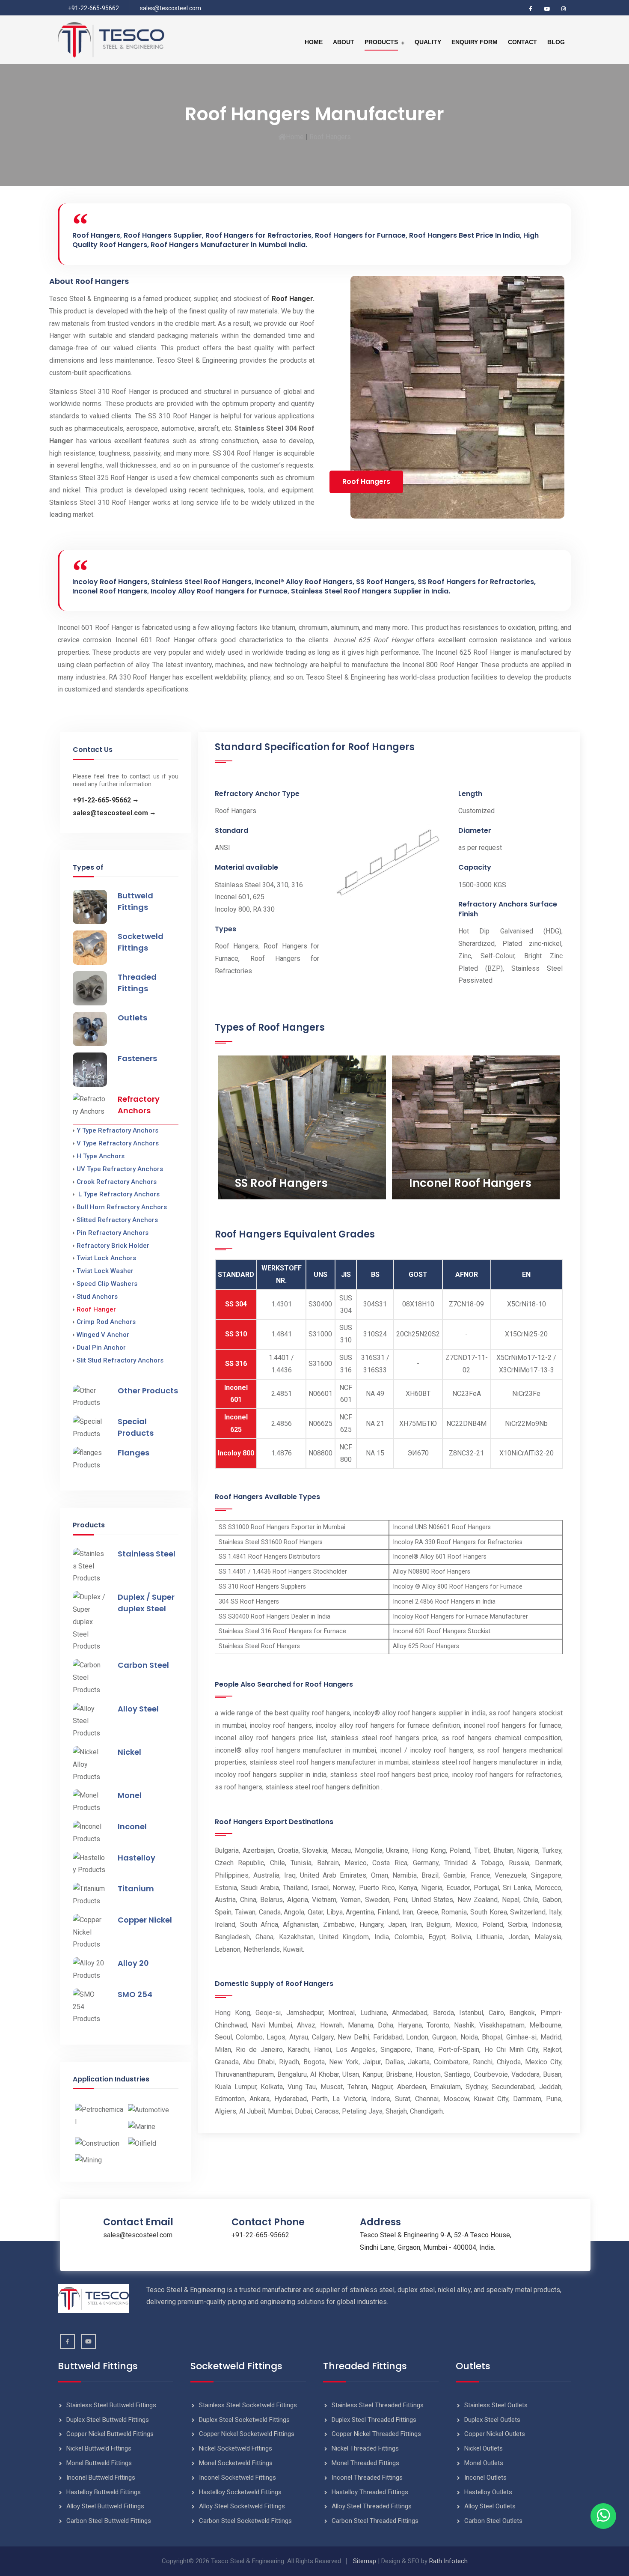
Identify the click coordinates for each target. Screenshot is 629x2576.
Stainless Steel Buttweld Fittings (111, 2405)
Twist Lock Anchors (106, 1258)
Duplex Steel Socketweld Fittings (244, 2420)
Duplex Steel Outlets (492, 2420)
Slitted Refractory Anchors (117, 1220)
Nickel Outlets (484, 2448)
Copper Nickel (145, 1920)
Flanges (134, 1453)
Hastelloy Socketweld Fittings (240, 2492)
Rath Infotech (448, 2561)
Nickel (129, 1752)
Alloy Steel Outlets (490, 2506)
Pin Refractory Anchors (113, 1233)
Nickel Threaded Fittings (365, 2448)
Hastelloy (136, 1858)
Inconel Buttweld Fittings (101, 2478)
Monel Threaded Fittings (365, 2463)
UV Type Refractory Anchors (120, 1169)
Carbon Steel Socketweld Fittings (245, 2521)
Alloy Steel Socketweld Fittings (242, 2506)
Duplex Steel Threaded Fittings (374, 2420)
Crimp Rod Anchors (106, 1322)
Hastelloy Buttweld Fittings (104, 2492)
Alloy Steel (138, 1709)
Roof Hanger (96, 1309)
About (344, 42)
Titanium (136, 1889)
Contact (522, 42)
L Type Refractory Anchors (118, 1194)
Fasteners (137, 1058)
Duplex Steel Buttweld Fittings (108, 2420)
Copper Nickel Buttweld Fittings (110, 2434)
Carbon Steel (143, 1665)
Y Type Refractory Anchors (117, 1130)
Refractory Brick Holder (113, 1246)
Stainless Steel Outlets (496, 2405)
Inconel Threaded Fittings (367, 2478)
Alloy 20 (133, 1963)
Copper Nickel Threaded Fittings (376, 2434)
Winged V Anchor (103, 1335)
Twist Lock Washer (105, 1271)
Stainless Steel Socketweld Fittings (248, 2405)
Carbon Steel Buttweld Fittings (109, 2521)
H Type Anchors (101, 1156)
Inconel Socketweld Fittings (237, 2478)
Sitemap (365, 2561)
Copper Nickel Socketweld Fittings (247, 2434)
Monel (130, 1795)
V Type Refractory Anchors (118, 1143)
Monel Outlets (484, 2463)
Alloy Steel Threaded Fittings (372, 2506)
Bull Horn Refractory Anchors (122, 1207)
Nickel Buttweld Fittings (99, 2448)
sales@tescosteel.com (171, 8)
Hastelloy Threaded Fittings (370, 2492)
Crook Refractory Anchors (117, 1182)
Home (314, 42)
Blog (556, 42)
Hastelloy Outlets (488, 2492)
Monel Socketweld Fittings (236, 2463)
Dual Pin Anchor (101, 1348)
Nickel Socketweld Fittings (236, 2448)
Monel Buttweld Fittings (99, 2463)
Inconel (132, 1826)
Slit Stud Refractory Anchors (120, 1360)
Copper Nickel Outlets (495, 2434)
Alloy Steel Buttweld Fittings (105, 2506)
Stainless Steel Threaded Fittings (378, 2405)
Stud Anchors (97, 1297)
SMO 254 (135, 1994)
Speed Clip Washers (107, 1284)
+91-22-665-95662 (93, 8)
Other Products (148, 1391)
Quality (428, 42)
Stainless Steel (147, 1554)
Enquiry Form (475, 42)
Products (381, 42)
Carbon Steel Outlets (493, 2521)
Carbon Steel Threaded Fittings (375, 2521)
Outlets (132, 1018)
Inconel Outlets (485, 2478)
